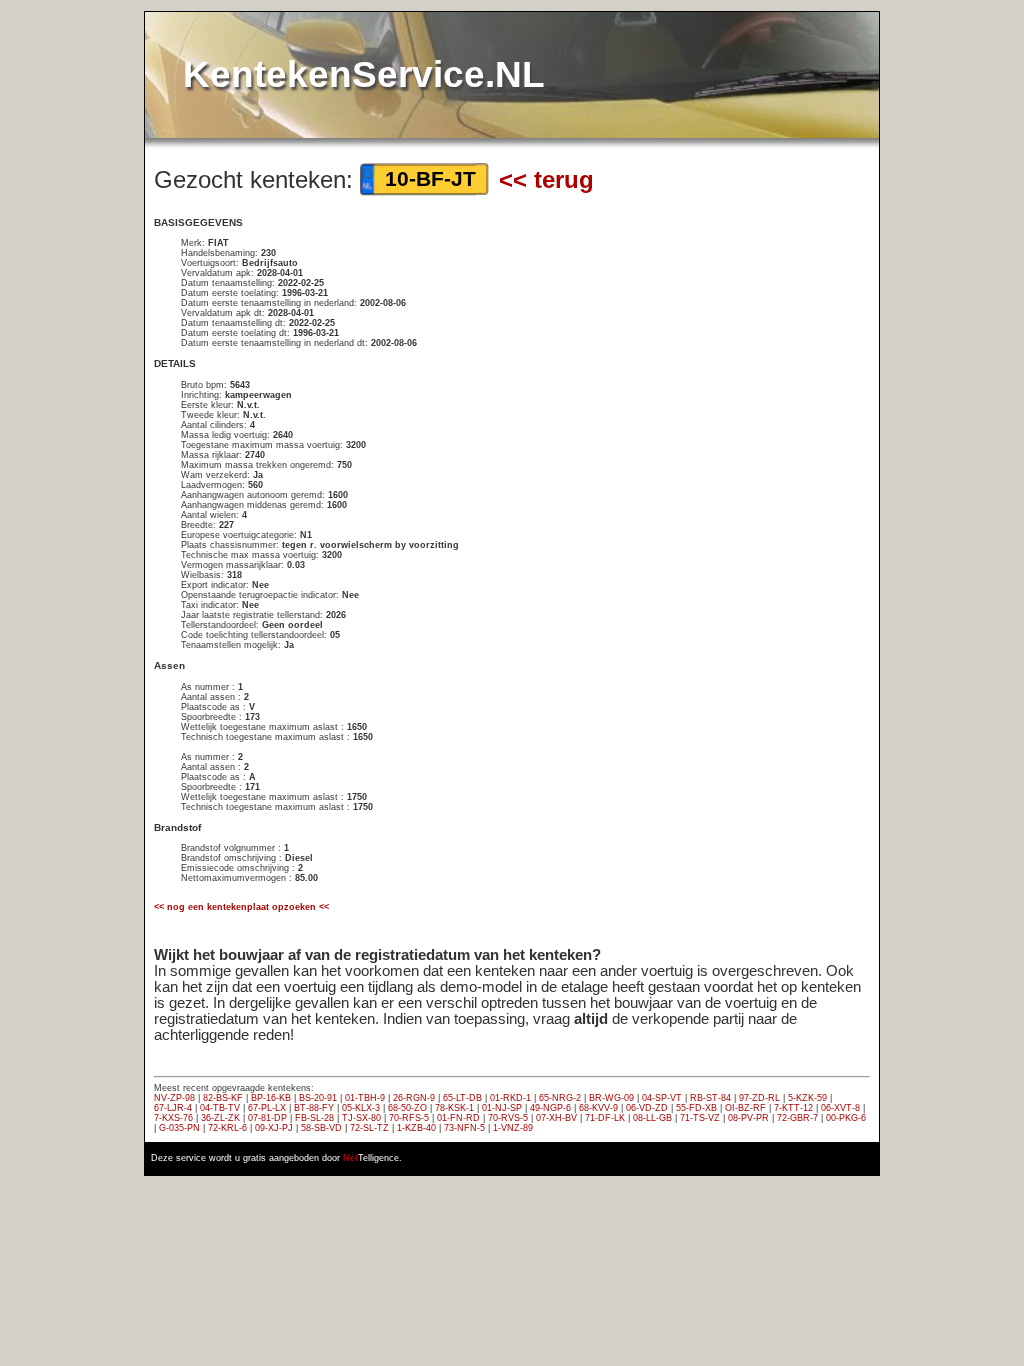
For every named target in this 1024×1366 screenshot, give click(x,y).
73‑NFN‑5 (464, 1128)
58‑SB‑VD (321, 1128)
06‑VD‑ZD (647, 1108)
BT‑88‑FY (314, 1108)
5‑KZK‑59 (807, 1098)
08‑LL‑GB (652, 1118)
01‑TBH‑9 (365, 1098)
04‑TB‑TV (220, 1108)
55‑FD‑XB (696, 1108)
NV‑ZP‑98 (174, 1098)
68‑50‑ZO (407, 1108)
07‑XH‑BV (556, 1118)
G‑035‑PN (179, 1128)
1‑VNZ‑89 (513, 1128)
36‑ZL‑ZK (220, 1118)
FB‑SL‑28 (314, 1118)
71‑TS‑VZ (700, 1118)
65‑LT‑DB (462, 1098)
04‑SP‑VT (662, 1098)
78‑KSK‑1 (454, 1108)
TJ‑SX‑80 (361, 1118)
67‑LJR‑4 (173, 1108)
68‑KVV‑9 (598, 1108)
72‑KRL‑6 (227, 1128)
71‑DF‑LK (605, 1118)
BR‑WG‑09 (611, 1098)
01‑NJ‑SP (502, 1108)
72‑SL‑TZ (369, 1128)
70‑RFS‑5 (409, 1118)
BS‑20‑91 (318, 1098)
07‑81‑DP (267, 1118)
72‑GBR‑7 (797, 1118)
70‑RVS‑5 (508, 1118)
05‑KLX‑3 (361, 1108)
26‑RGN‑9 (414, 1098)
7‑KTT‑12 (793, 1108)
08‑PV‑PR (748, 1118)
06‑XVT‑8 (840, 1108)
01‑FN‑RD (458, 1118)
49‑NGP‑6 (550, 1108)
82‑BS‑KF (223, 1098)
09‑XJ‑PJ (274, 1128)
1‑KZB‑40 (416, 1128)
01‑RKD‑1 (510, 1098)
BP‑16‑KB (271, 1098)
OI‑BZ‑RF (745, 1108)
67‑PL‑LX (267, 1108)
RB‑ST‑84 (710, 1098)
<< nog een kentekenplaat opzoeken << (241, 907)
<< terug (546, 179)
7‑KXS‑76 (173, 1118)
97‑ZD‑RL (759, 1098)
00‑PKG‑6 (846, 1118)
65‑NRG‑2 (560, 1098)
